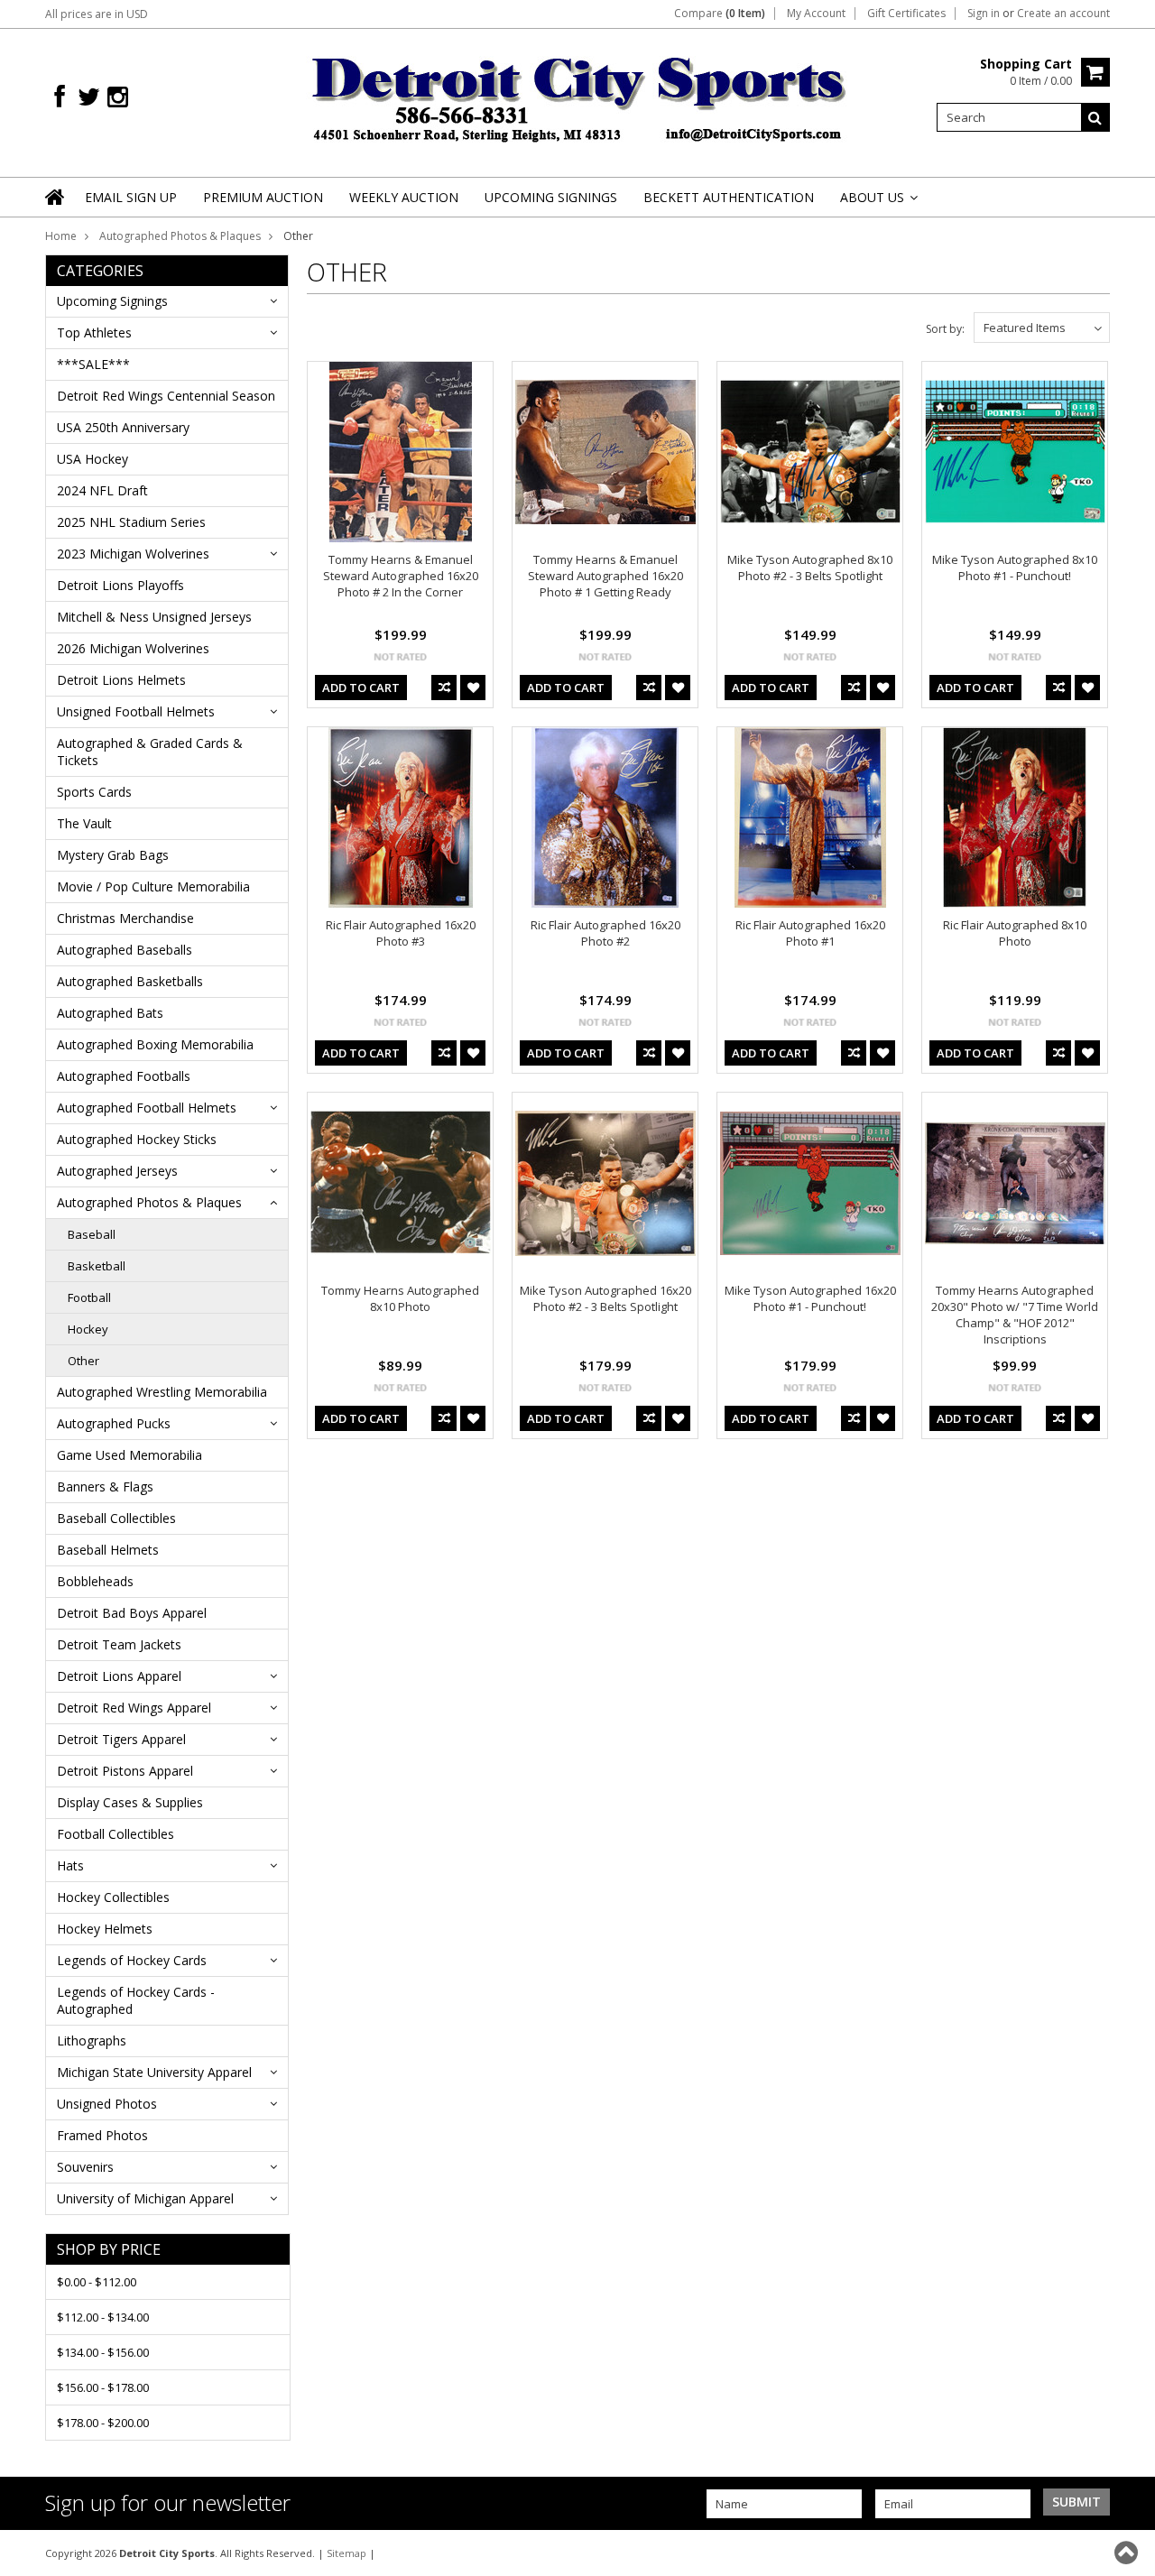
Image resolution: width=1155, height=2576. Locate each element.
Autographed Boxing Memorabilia (155, 1044)
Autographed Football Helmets (147, 1108)
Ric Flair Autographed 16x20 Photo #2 (605, 933)
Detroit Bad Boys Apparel (132, 1613)
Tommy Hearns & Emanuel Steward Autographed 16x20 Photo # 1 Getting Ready (605, 576)
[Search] (1095, 117)
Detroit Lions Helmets (121, 680)
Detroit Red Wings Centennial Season (166, 396)
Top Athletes (94, 332)
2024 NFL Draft (102, 490)
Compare (720, 14)
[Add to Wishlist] (473, 688)
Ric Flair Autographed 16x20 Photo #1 (810, 933)
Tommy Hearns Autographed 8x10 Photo (400, 1298)
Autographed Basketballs (130, 981)
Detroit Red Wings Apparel (134, 1708)
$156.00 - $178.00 (103, 2387)
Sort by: (945, 329)
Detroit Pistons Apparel (125, 1771)
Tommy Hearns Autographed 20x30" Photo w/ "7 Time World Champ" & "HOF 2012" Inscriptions (1015, 1315)
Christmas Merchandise (125, 918)
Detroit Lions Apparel (119, 1676)
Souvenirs (85, 2167)
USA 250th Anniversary (123, 427)
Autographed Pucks (114, 1423)
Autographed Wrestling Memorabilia (162, 1392)
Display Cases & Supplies (130, 1802)
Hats (70, 1865)
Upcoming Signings (112, 301)
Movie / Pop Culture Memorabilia (153, 886)
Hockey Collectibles (113, 1897)
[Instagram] (118, 97)
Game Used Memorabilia (129, 1455)
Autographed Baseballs (125, 950)
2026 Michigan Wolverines (133, 648)
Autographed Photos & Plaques (180, 236)
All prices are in (97, 14)
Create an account (1063, 14)
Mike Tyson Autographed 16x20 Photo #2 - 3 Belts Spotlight (605, 1298)
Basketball (97, 1266)
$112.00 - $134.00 (103, 2317)
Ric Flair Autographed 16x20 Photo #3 (401, 933)
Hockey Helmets (105, 1929)
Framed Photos (102, 2135)
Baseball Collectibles (116, 1518)
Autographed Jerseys (117, 1171)
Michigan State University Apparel (154, 2072)
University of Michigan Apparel (145, 2198)
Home (61, 236)
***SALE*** (93, 364)
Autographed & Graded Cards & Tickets (150, 752)
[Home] (56, 208)
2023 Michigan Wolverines (133, 554)
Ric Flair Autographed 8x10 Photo (1015, 933)
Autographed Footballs (124, 1076)
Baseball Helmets (108, 1550)
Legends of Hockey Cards (132, 1960)
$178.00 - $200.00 (103, 2423)
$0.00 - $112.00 (97, 2282)
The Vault (84, 823)
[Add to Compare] (444, 688)
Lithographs (92, 2040)
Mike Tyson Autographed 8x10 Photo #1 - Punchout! (1015, 568)
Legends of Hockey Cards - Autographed (136, 2000)
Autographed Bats (110, 1013)
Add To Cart (361, 688)
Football (89, 1297)
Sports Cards (94, 792)
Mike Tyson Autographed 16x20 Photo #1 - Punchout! (810, 1298)
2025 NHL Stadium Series (131, 522)
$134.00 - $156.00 (103, 2352)
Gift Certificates (906, 14)
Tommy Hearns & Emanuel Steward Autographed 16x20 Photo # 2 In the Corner (401, 576)
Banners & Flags (105, 1487)
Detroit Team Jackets (119, 1644)
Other (83, 1361)
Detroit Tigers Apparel (121, 1739)
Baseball (92, 1234)
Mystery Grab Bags (113, 855)
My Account (816, 14)
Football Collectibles (115, 1834)
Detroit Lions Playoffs (120, 585)
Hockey (88, 1329)
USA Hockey (92, 459)
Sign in (984, 14)
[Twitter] (89, 97)
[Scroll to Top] (1128, 2553)
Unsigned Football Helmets (136, 711)
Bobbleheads (95, 1581)
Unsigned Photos (107, 2104)
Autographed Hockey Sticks (137, 1139)
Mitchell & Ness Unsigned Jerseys (154, 617)
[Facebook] (60, 97)
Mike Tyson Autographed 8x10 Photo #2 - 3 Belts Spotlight (810, 568)
